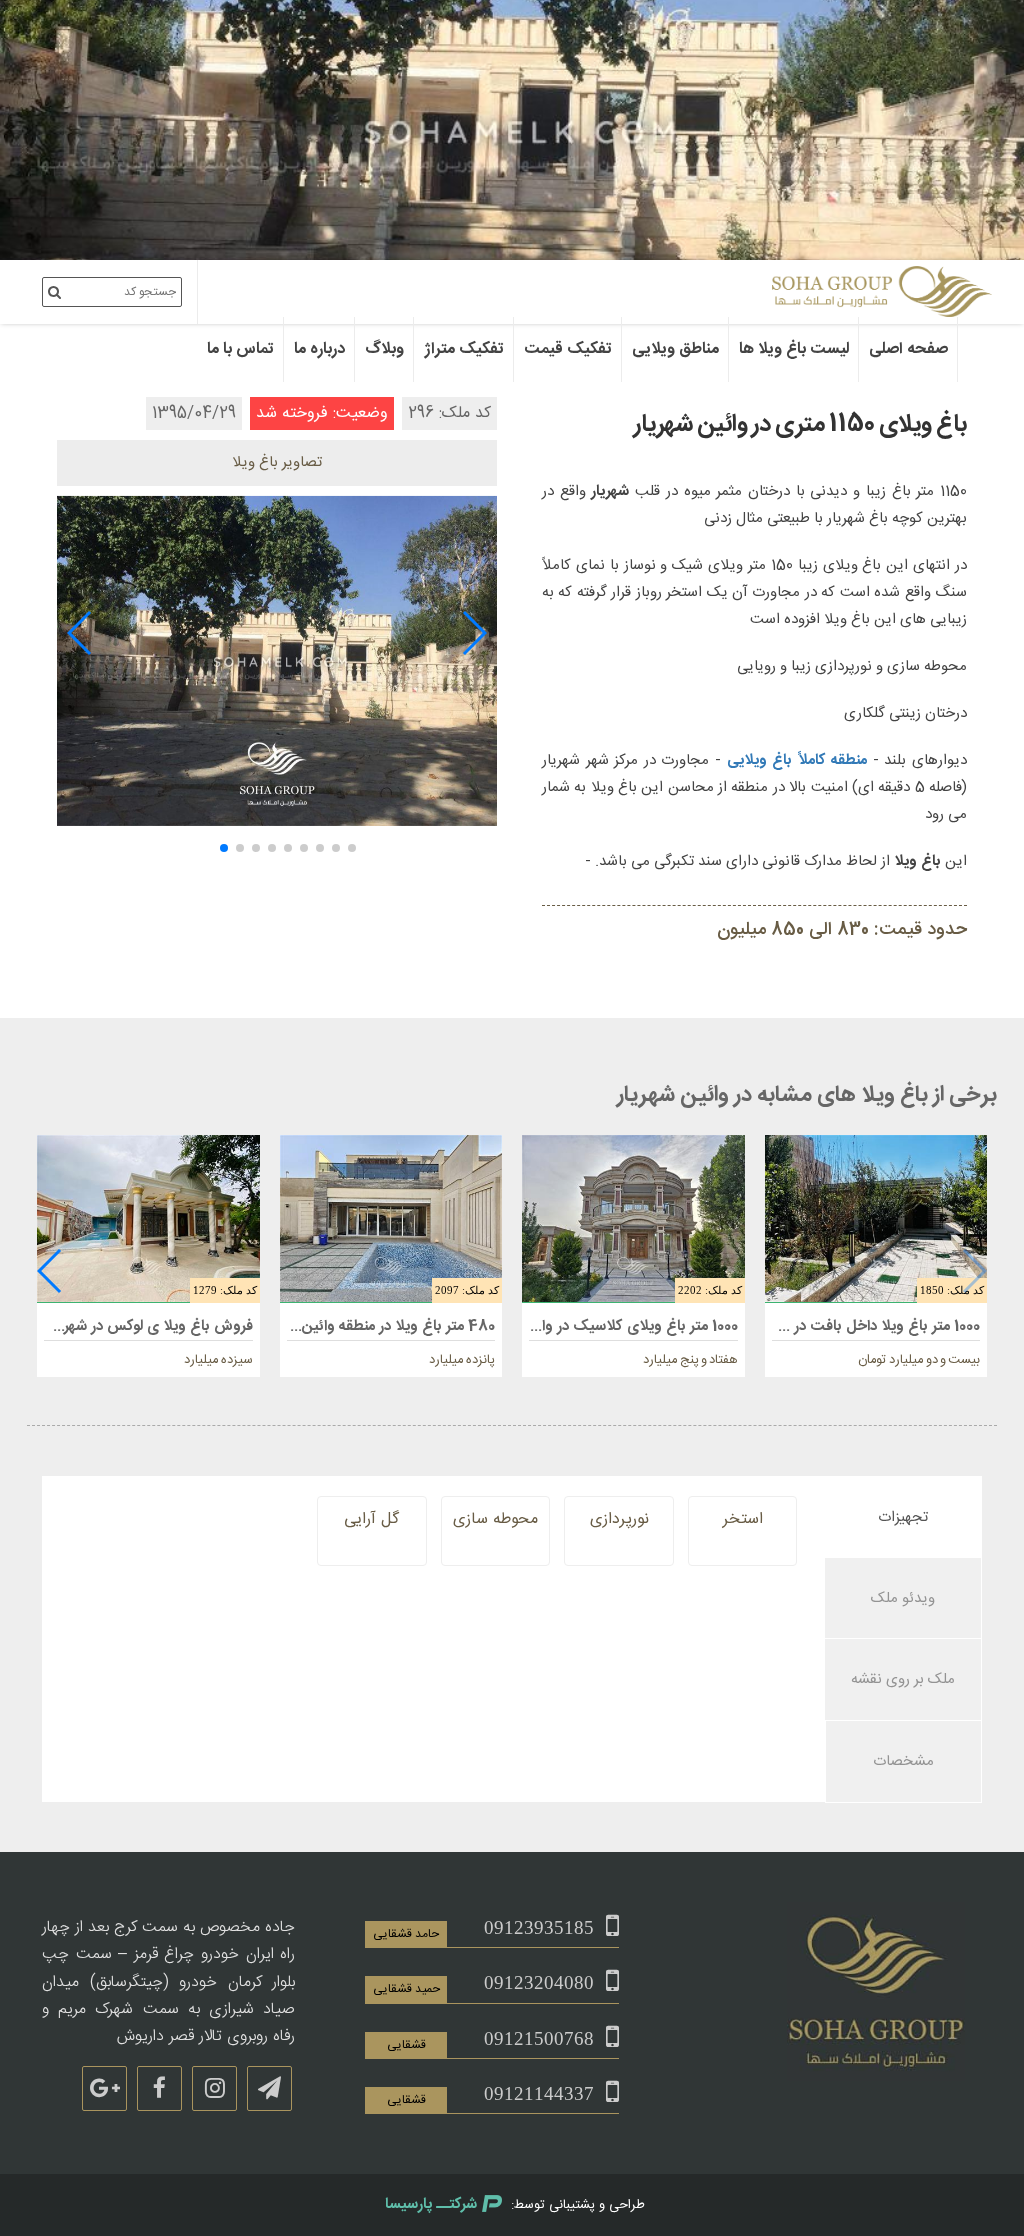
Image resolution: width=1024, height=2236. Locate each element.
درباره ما (319, 349)
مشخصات (903, 1761)
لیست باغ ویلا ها (794, 349)
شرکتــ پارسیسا (431, 2204)
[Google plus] (104, 2088)
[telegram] (269, 2088)
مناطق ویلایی (675, 349)
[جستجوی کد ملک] (54, 292)
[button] (473, 633)
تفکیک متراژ (464, 349)
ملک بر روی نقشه (903, 1679)
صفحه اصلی (908, 349)
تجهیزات (903, 1517)
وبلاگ (384, 349)
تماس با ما (240, 349)
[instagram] (214, 2088)
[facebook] (159, 2088)
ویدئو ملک (903, 1598)
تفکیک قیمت (568, 349)
